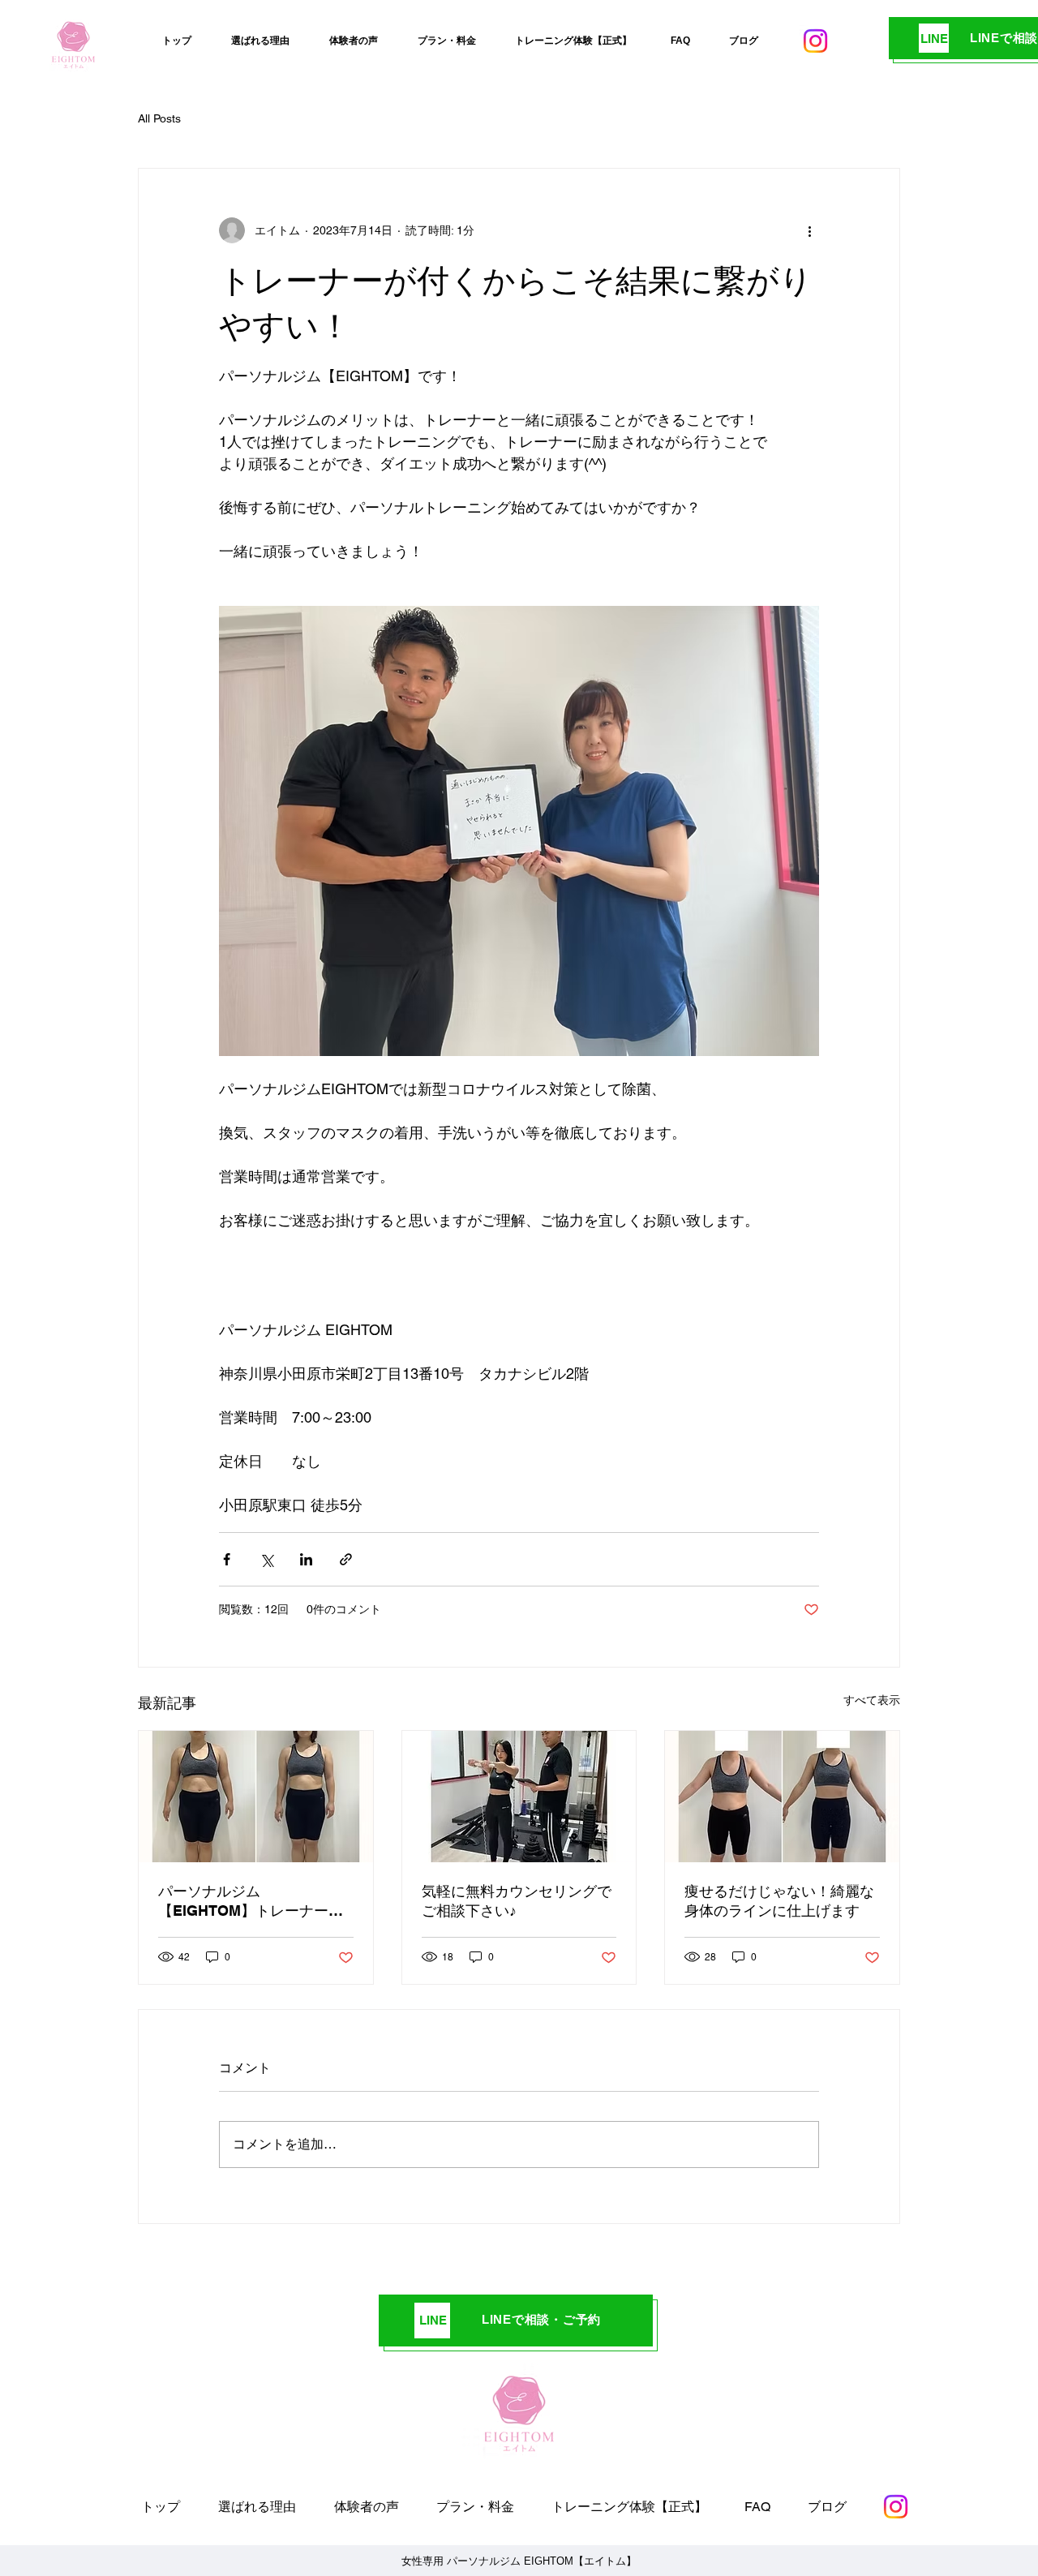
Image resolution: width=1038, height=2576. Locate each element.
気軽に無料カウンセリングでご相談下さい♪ (517, 1901)
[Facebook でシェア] (227, 1559)
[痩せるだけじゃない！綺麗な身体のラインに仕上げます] (782, 1797)
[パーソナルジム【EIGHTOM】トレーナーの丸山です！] (256, 1797)
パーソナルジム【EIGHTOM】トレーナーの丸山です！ (251, 1902)
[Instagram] (815, 41)
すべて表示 (872, 1700)
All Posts (159, 118)
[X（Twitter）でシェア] (266, 1559)
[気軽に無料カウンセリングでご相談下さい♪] (519, 1797)
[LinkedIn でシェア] (306, 1559)
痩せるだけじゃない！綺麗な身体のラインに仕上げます (779, 1901)
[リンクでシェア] (346, 1559)
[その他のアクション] (809, 230)
